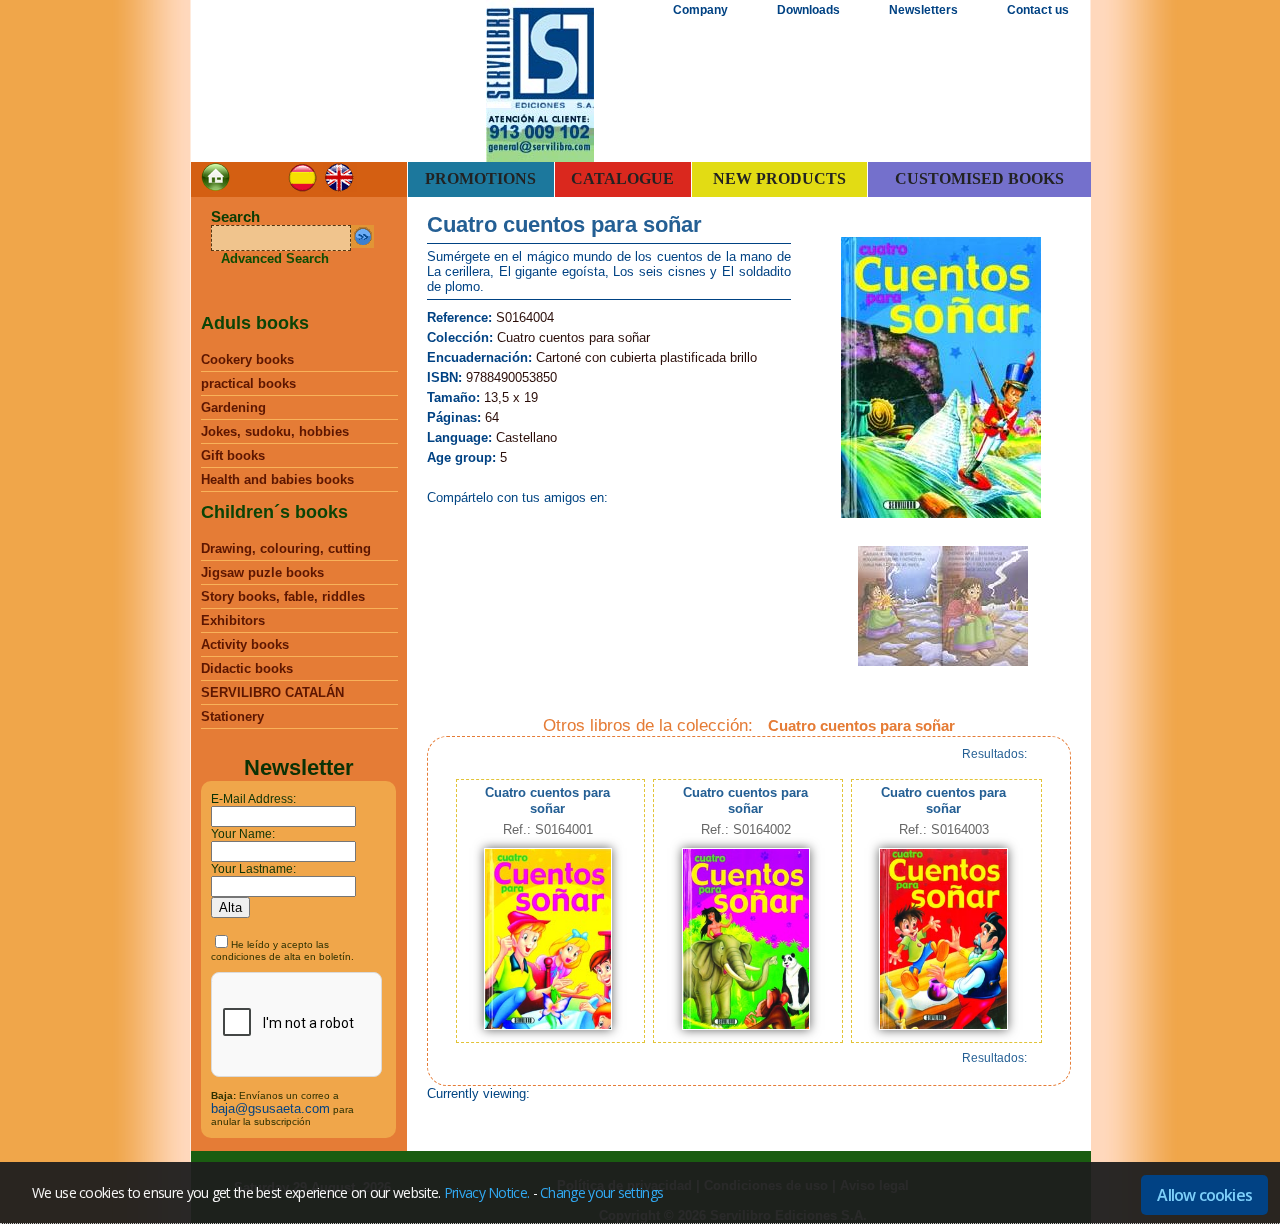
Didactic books (247, 668)
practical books (248, 383)
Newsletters (923, 10)
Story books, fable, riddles (283, 596)
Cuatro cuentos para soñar (547, 800)
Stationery (232, 716)
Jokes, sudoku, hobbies (275, 431)
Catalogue (622, 178)
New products (779, 178)
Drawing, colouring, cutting (286, 548)
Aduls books (255, 323)
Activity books (245, 644)
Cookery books (247, 359)
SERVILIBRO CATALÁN (272, 692)
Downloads (808, 10)
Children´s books (274, 512)
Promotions (480, 178)
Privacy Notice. (487, 1192)
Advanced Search (275, 258)
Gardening (233, 407)
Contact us (1038, 10)
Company (700, 10)
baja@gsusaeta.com (270, 1108)
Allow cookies (1204, 1195)
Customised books (979, 178)
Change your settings (601, 1192)
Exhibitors (233, 620)
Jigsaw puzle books (262, 572)
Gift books (233, 455)
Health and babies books (277, 479)
